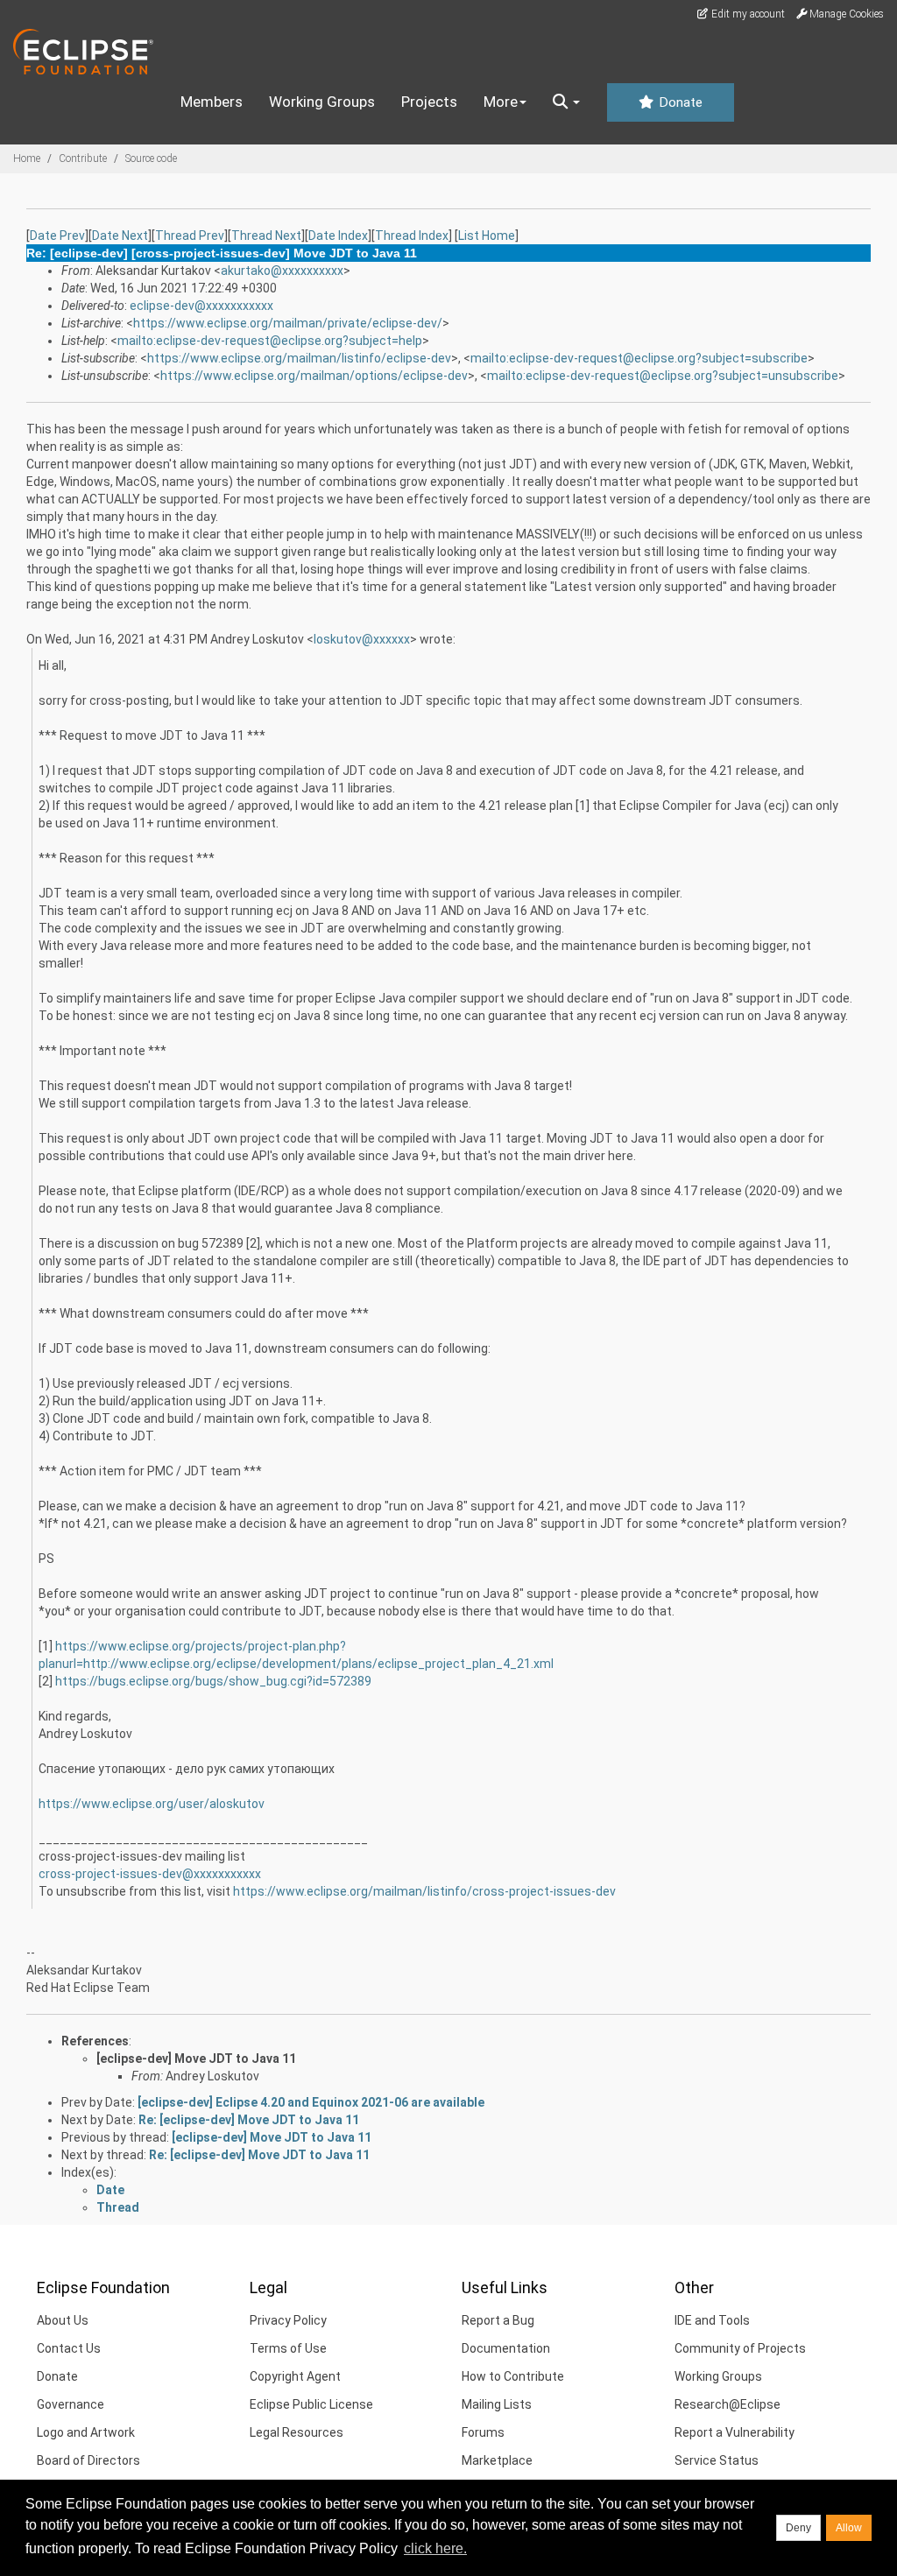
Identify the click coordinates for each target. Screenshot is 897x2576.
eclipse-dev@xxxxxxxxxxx (201, 306)
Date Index (338, 236)
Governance (71, 2404)
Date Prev (57, 236)
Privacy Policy (288, 2320)
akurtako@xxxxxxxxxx (282, 271)
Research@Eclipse (727, 2404)
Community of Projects (740, 2348)
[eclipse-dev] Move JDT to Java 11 (196, 2059)
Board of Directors (88, 2460)
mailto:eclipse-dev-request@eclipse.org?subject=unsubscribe (663, 376)
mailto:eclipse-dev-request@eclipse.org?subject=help (270, 341)
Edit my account (747, 14)
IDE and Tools (712, 2320)
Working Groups (322, 102)
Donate (679, 102)
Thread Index (412, 236)
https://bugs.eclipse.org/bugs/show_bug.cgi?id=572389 (213, 1681)
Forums (483, 2432)
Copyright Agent (295, 2376)
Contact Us (69, 2348)
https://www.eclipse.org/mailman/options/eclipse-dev (314, 376)
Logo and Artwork (86, 2432)
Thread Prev (190, 236)
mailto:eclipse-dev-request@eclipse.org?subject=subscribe (639, 358)
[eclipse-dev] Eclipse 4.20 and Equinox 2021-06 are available (311, 2102)
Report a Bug (498, 2320)
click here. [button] (435, 2548)
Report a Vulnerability (735, 2432)
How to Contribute (513, 2376)
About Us (63, 2320)
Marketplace (497, 2460)
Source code (151, 158)
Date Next (120, 236)
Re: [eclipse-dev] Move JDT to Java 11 (249, 2120)
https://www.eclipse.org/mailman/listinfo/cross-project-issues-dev (424, 1891)
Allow (849, 2528)
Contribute (83, 158)
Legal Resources (297, 2432)
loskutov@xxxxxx (362, 639)
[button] (566, 102)
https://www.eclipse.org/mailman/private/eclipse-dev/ (288, 323)
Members (212, 102)
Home (27, 158)
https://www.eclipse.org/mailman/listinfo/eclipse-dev (299, 358)
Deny (798, 2528)
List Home (487, 236)
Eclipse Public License (311, 2404)
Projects (429, 102)
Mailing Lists (497, 2404)
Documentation (506, 2348)
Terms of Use (288, 2348)
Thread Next (266, 236)
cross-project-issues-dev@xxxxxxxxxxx (150, 1874)
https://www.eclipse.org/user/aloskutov (152, 1804)
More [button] (501, 102)
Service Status (717, 2460)
